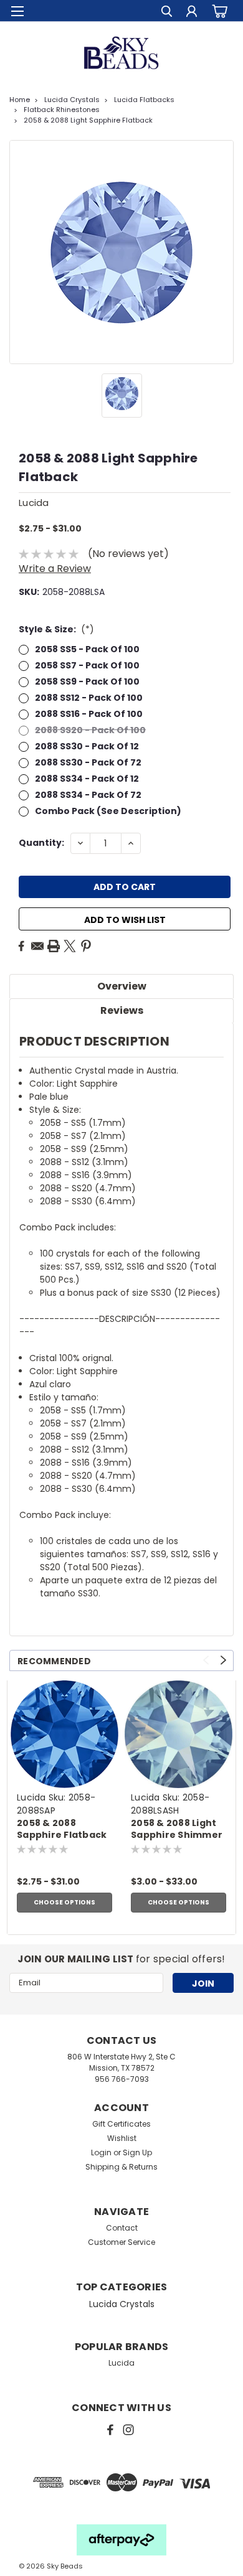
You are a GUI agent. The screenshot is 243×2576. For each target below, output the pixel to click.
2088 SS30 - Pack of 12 (87, 746)
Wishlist (122, 2138)
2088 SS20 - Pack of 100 (90, 730)
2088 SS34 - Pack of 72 (88, 795)
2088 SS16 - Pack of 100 (89, 714)
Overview (122, 986)
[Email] (37, 946)
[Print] (54, 946)
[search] (167, 13)
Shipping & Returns (121, 2167)
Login (101, 2152)
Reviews (122, 1010)
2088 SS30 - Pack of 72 (88, 762)
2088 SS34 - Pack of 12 (87, 779)
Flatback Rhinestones (62, 110)
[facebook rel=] (110, 2430)
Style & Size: (56, 629)
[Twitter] (70, 946)
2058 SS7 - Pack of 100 (87, 665)
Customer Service (121, 2242)
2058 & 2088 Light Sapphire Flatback (88, 120)
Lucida (31, 1797)
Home (20, 100)
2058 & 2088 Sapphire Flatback (62, 1829)
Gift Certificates (121, 2124)
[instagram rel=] (128, 2430)
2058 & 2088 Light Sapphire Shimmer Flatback (177, 1830)
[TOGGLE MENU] (17, 11)
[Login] (192, 13)
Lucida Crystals (72, 100)
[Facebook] (21, 946)
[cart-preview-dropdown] (218, 11)
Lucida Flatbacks (144, 100)
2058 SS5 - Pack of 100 (87, 649)
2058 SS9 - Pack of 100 (87, 681)
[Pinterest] (86, 946)
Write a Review (55, 569)
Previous (206, 1660)
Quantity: (41, 843)
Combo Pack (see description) (108, 811)
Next (223, 1660)
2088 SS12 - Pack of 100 (89, 698)
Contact (122, 2228)
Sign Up (137, 2152)
